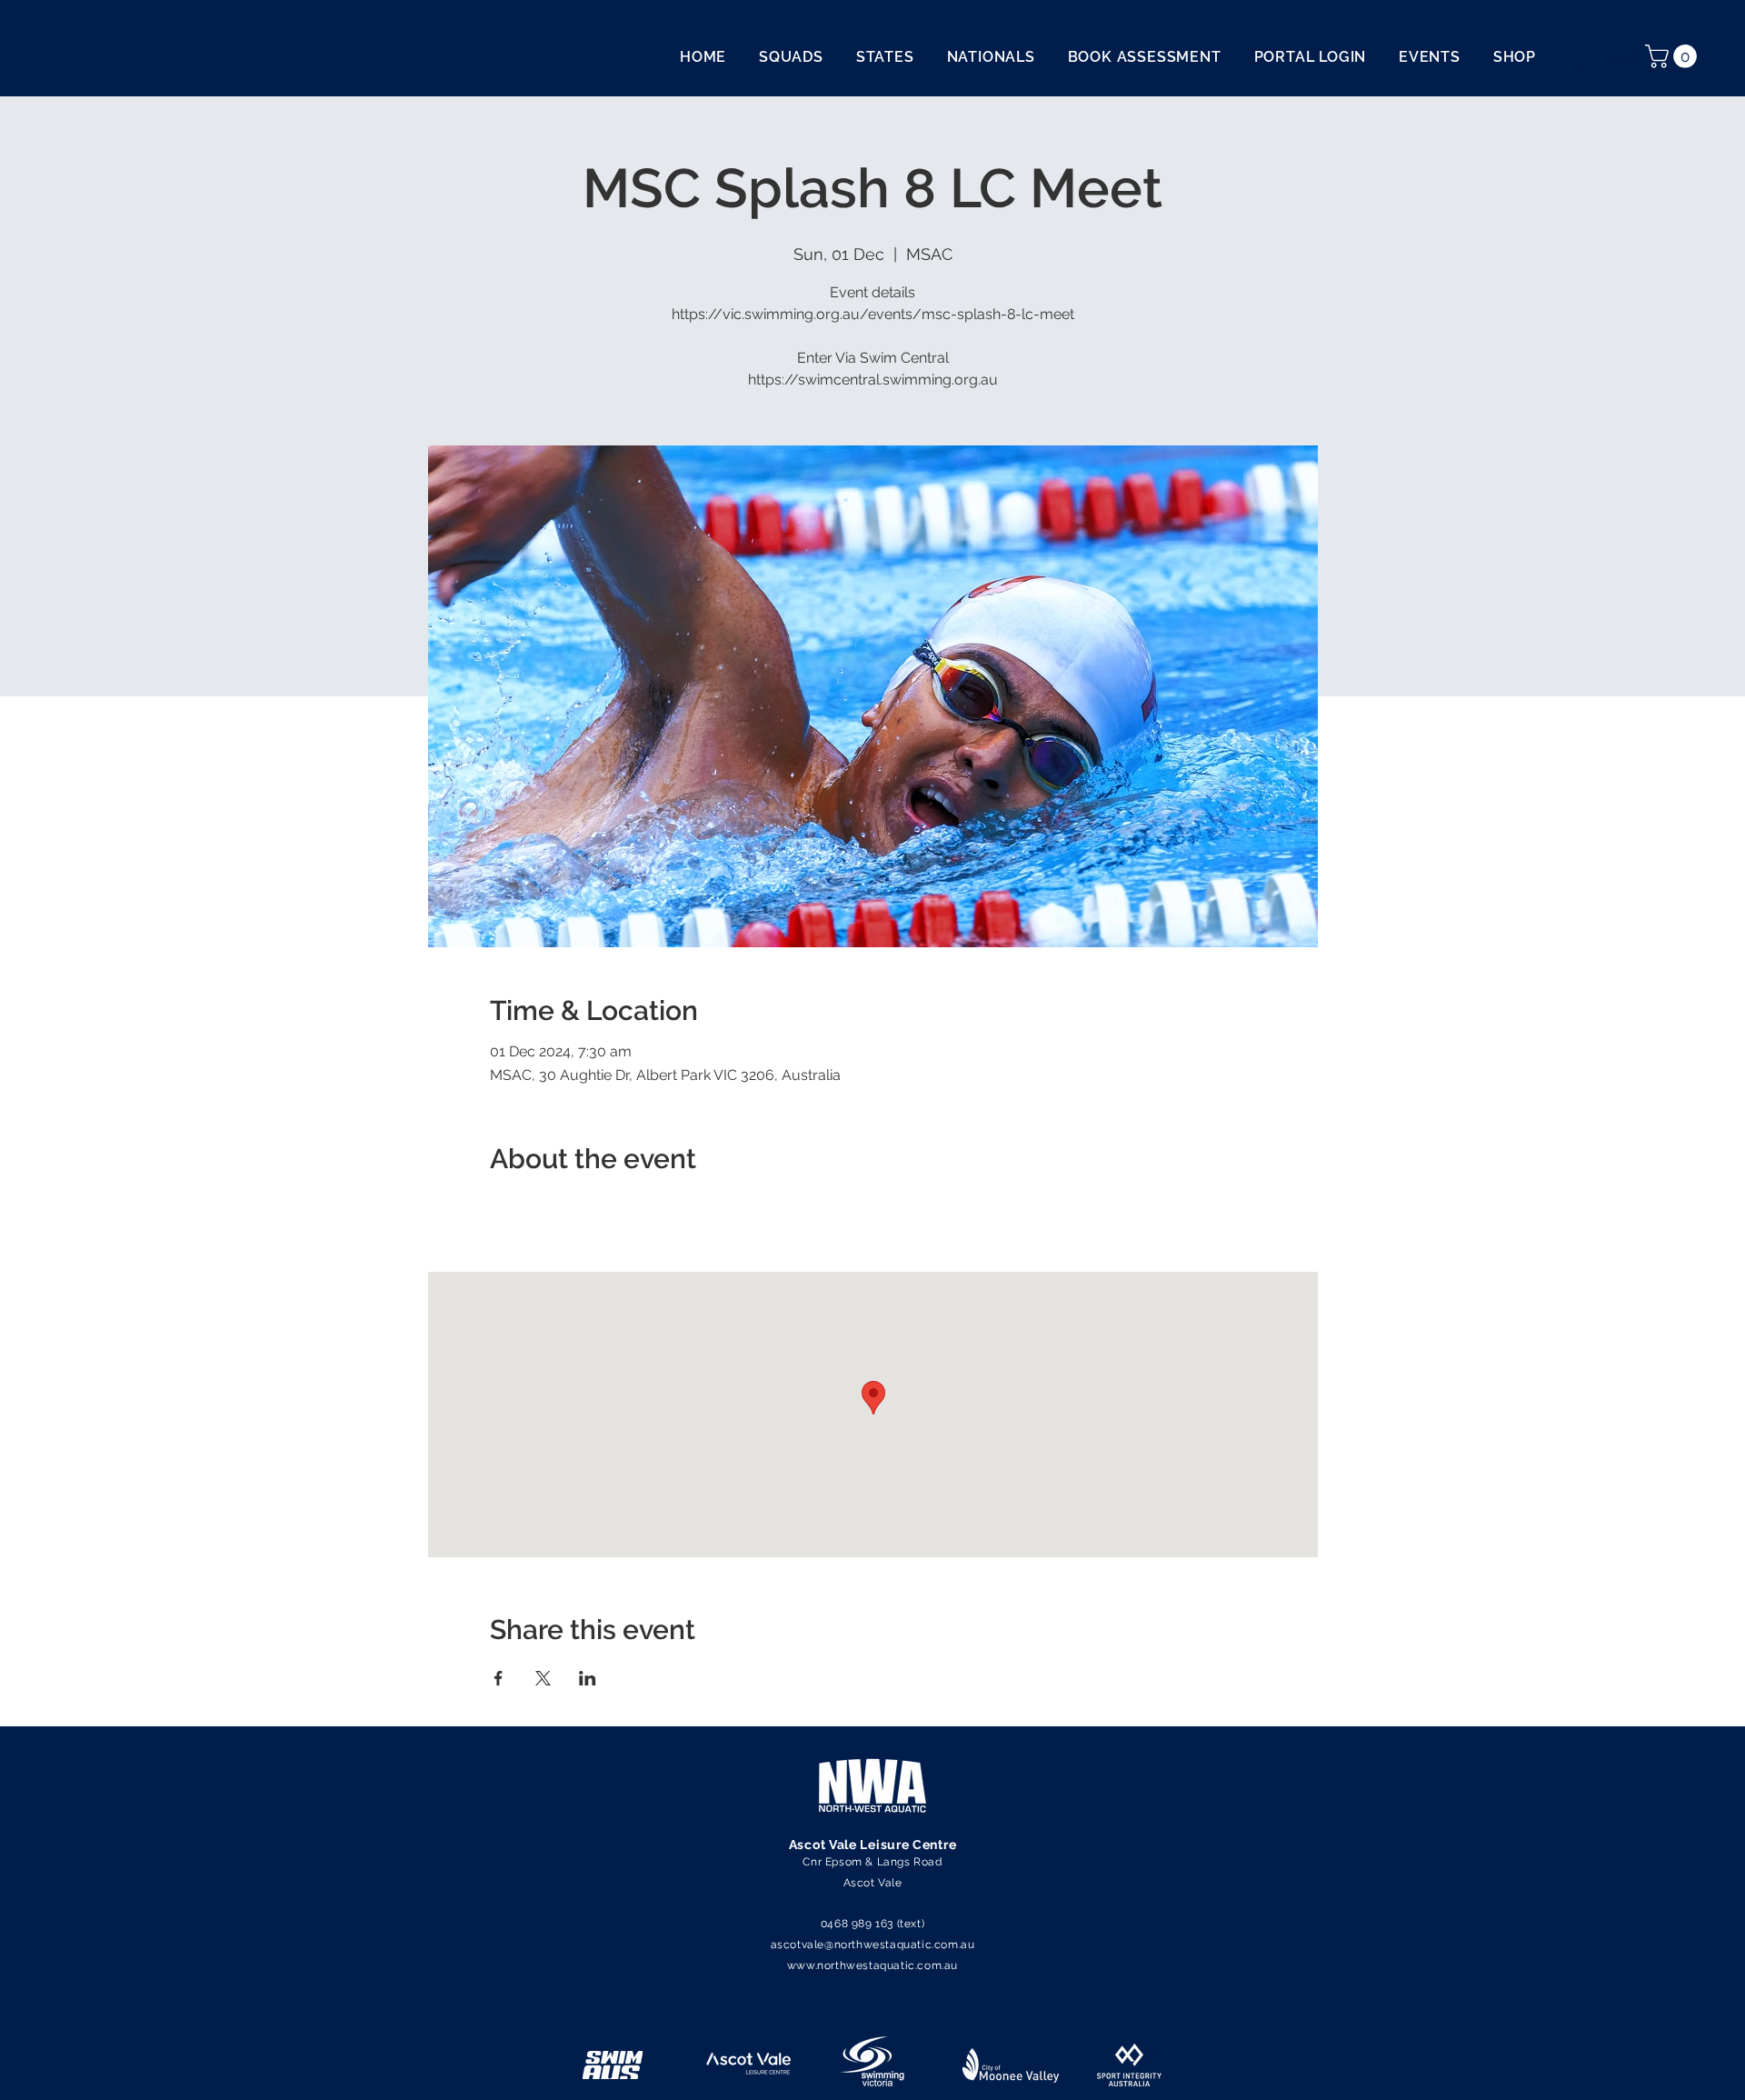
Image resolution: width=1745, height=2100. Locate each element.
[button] (1674, 56)
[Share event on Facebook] (499, 1678)
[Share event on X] (543, 1678)
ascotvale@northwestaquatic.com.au (873, 1945)
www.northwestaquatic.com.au (872, 1965)
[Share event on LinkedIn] (588, 1678)
